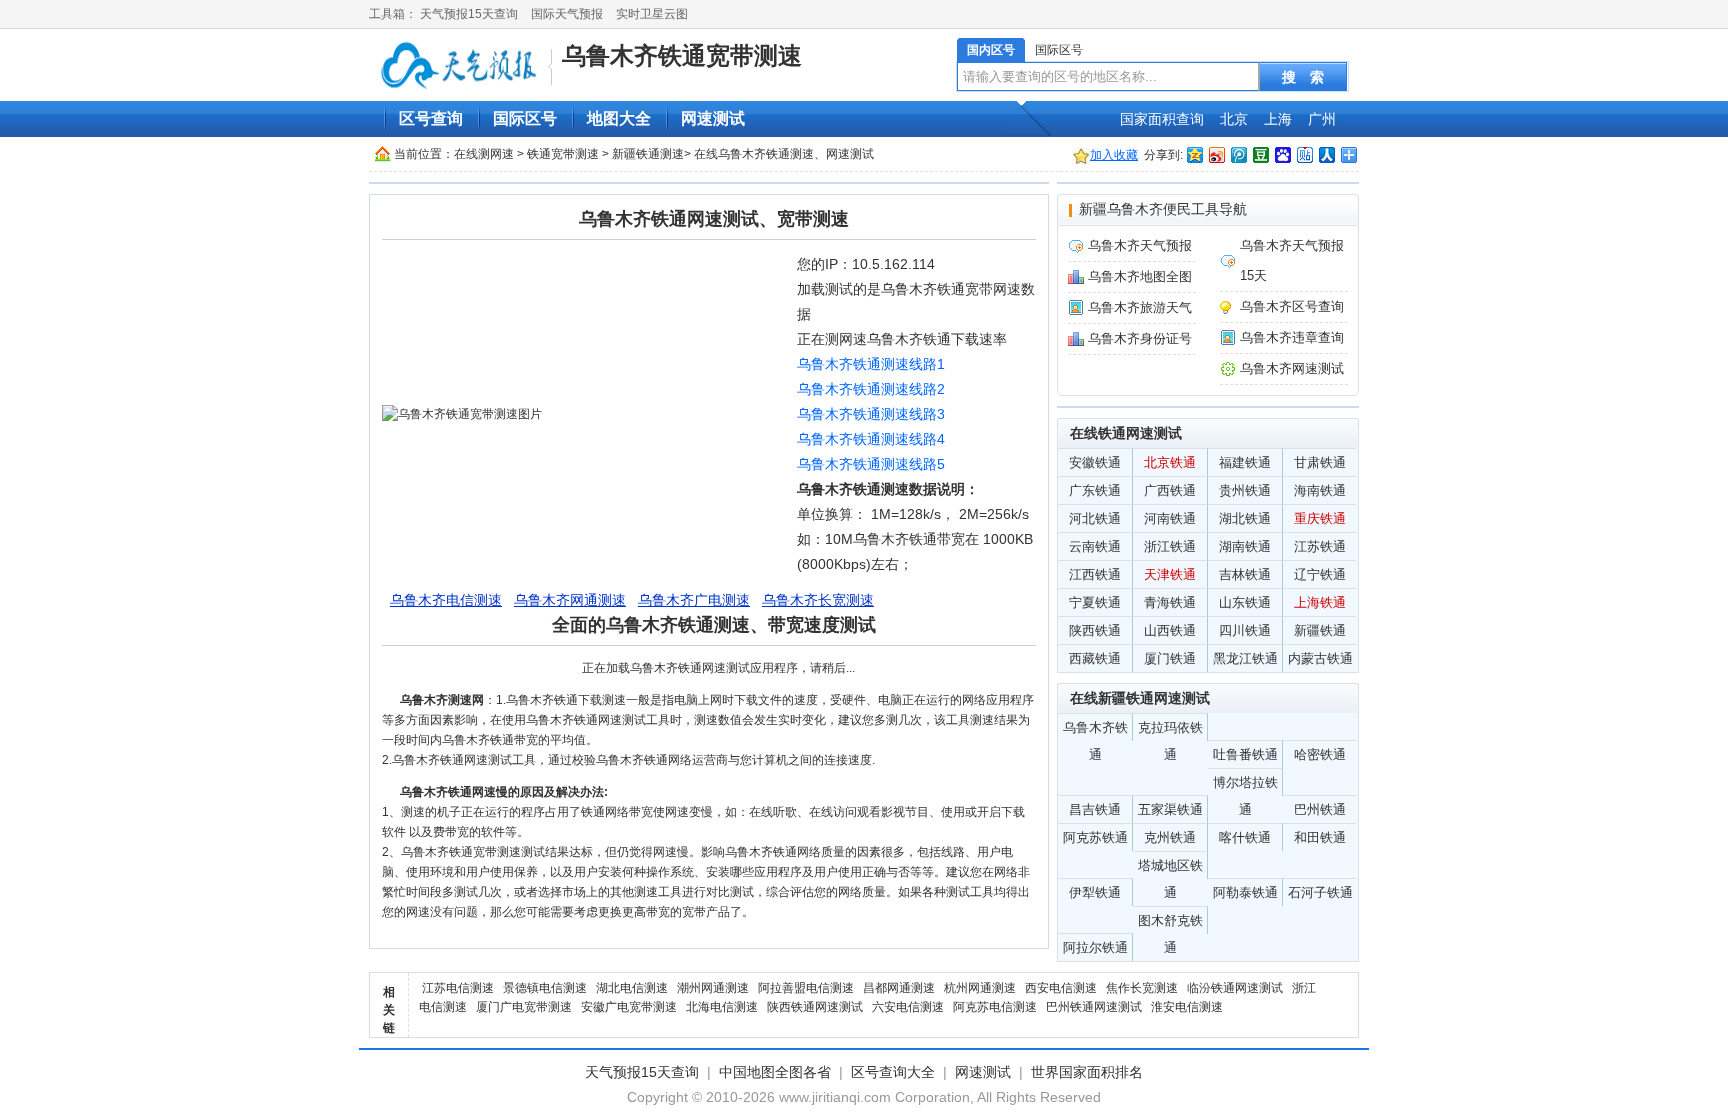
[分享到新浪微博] (1216, 154)
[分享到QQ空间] (1194, 154)
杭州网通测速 (980, 988)
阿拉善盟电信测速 (806, 988)
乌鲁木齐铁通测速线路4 (871, 439)
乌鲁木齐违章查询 (1292, 337)
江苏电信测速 (458, 988)
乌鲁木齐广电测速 (694, 600)
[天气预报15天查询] (463, 66)
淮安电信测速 (1187, 1007)
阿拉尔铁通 (1095, 947)
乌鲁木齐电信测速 (446, 600)
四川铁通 (1245, 630)
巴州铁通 (1320, 809)
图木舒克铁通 (1170, 923)
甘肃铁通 (1320, 462)
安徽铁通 (1095, 462)
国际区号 (1059, 50)
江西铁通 (1095, 574)
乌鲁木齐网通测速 (570, 600)
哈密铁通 (1320, 754)
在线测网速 (484, 154)
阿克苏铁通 (1095, 837)
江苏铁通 (1320, 546)
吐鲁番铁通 (1245, 754)
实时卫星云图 (652, 14)
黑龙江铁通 (1245, 658)
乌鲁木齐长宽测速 (818, 600)
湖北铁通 (1245, 518)
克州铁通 (1170, 837)
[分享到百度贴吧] (1304, 154)
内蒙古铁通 (1320, 658)
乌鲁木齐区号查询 (1292, 306)
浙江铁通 (1170, 546)
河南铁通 (1170, 518)
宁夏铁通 (1095, 602)
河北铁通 (1095, 518)
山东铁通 (1245, 602)
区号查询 (431, 118)
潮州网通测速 (713, 988)
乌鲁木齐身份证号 (1140, 338)
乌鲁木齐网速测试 (1292, 368)
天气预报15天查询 (469, 14)
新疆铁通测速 (648, 154)
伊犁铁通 (1095, 892)
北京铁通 (1170, 462)
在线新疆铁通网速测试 (1140, 698)
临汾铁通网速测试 (1235, 988)
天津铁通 (1170, 574)
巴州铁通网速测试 (1094, 1007)
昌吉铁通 (1095, 809)
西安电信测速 (1061, 988)
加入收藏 (1114, 155)
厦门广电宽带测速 (524, 1007)
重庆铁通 (1320, 518)
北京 (1234, 119)
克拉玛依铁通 (1170, 730)
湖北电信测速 (632, 988)
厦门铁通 (1170, 658)
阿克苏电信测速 (995, 1007)
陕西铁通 (1095, 630)
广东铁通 (1095, 490)
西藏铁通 (1095, 658)
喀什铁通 (1245, 837)
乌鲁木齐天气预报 (1140, 245)
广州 (1322, 119)
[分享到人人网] (1326, 154)
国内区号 (991, 50)
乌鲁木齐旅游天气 (1140, 307)
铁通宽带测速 (563, 154)
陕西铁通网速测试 (815, 1007)
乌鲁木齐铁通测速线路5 (871, 464)
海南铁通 (1320, 490)
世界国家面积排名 (1087, 1072)
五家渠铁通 (1170, 809)
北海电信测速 (722, 1007)
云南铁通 (1095, 546)
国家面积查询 (1162, 119)
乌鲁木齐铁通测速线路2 (871, 389)
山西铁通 (1170, 630)
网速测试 (713, 118)
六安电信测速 (908, 1007)
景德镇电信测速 (545, 988)
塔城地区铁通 (1170, 868)
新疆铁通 (1320, 630)
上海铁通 (1320, 602)
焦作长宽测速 (1142, 988)
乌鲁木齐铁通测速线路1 (871, 364)
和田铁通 (1320, 837)
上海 (1278, 119)
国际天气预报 (567, 14)
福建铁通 (1245, 462)
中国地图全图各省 (775, 1072)
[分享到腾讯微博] (1238, 154)
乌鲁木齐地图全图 (1140, 276)
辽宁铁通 (1320, 574)
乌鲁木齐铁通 (1095, 730)
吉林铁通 (1245, 574)
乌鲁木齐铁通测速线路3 (871, 414)
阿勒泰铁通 (1245, 892)
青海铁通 (1170, 602)
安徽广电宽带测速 (629, 1007)
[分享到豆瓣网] (1260, 154)
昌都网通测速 (899, 988)
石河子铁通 (1320, 892)
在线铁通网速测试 (1126, 433)
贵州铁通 (1245, 490)
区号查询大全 (893, 1072)
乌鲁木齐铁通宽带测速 (682, 55)
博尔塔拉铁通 (1245, 785)
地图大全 (619, 118)
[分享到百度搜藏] (1282, 154)
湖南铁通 (1245, 546)
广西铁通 (1170, 490)
